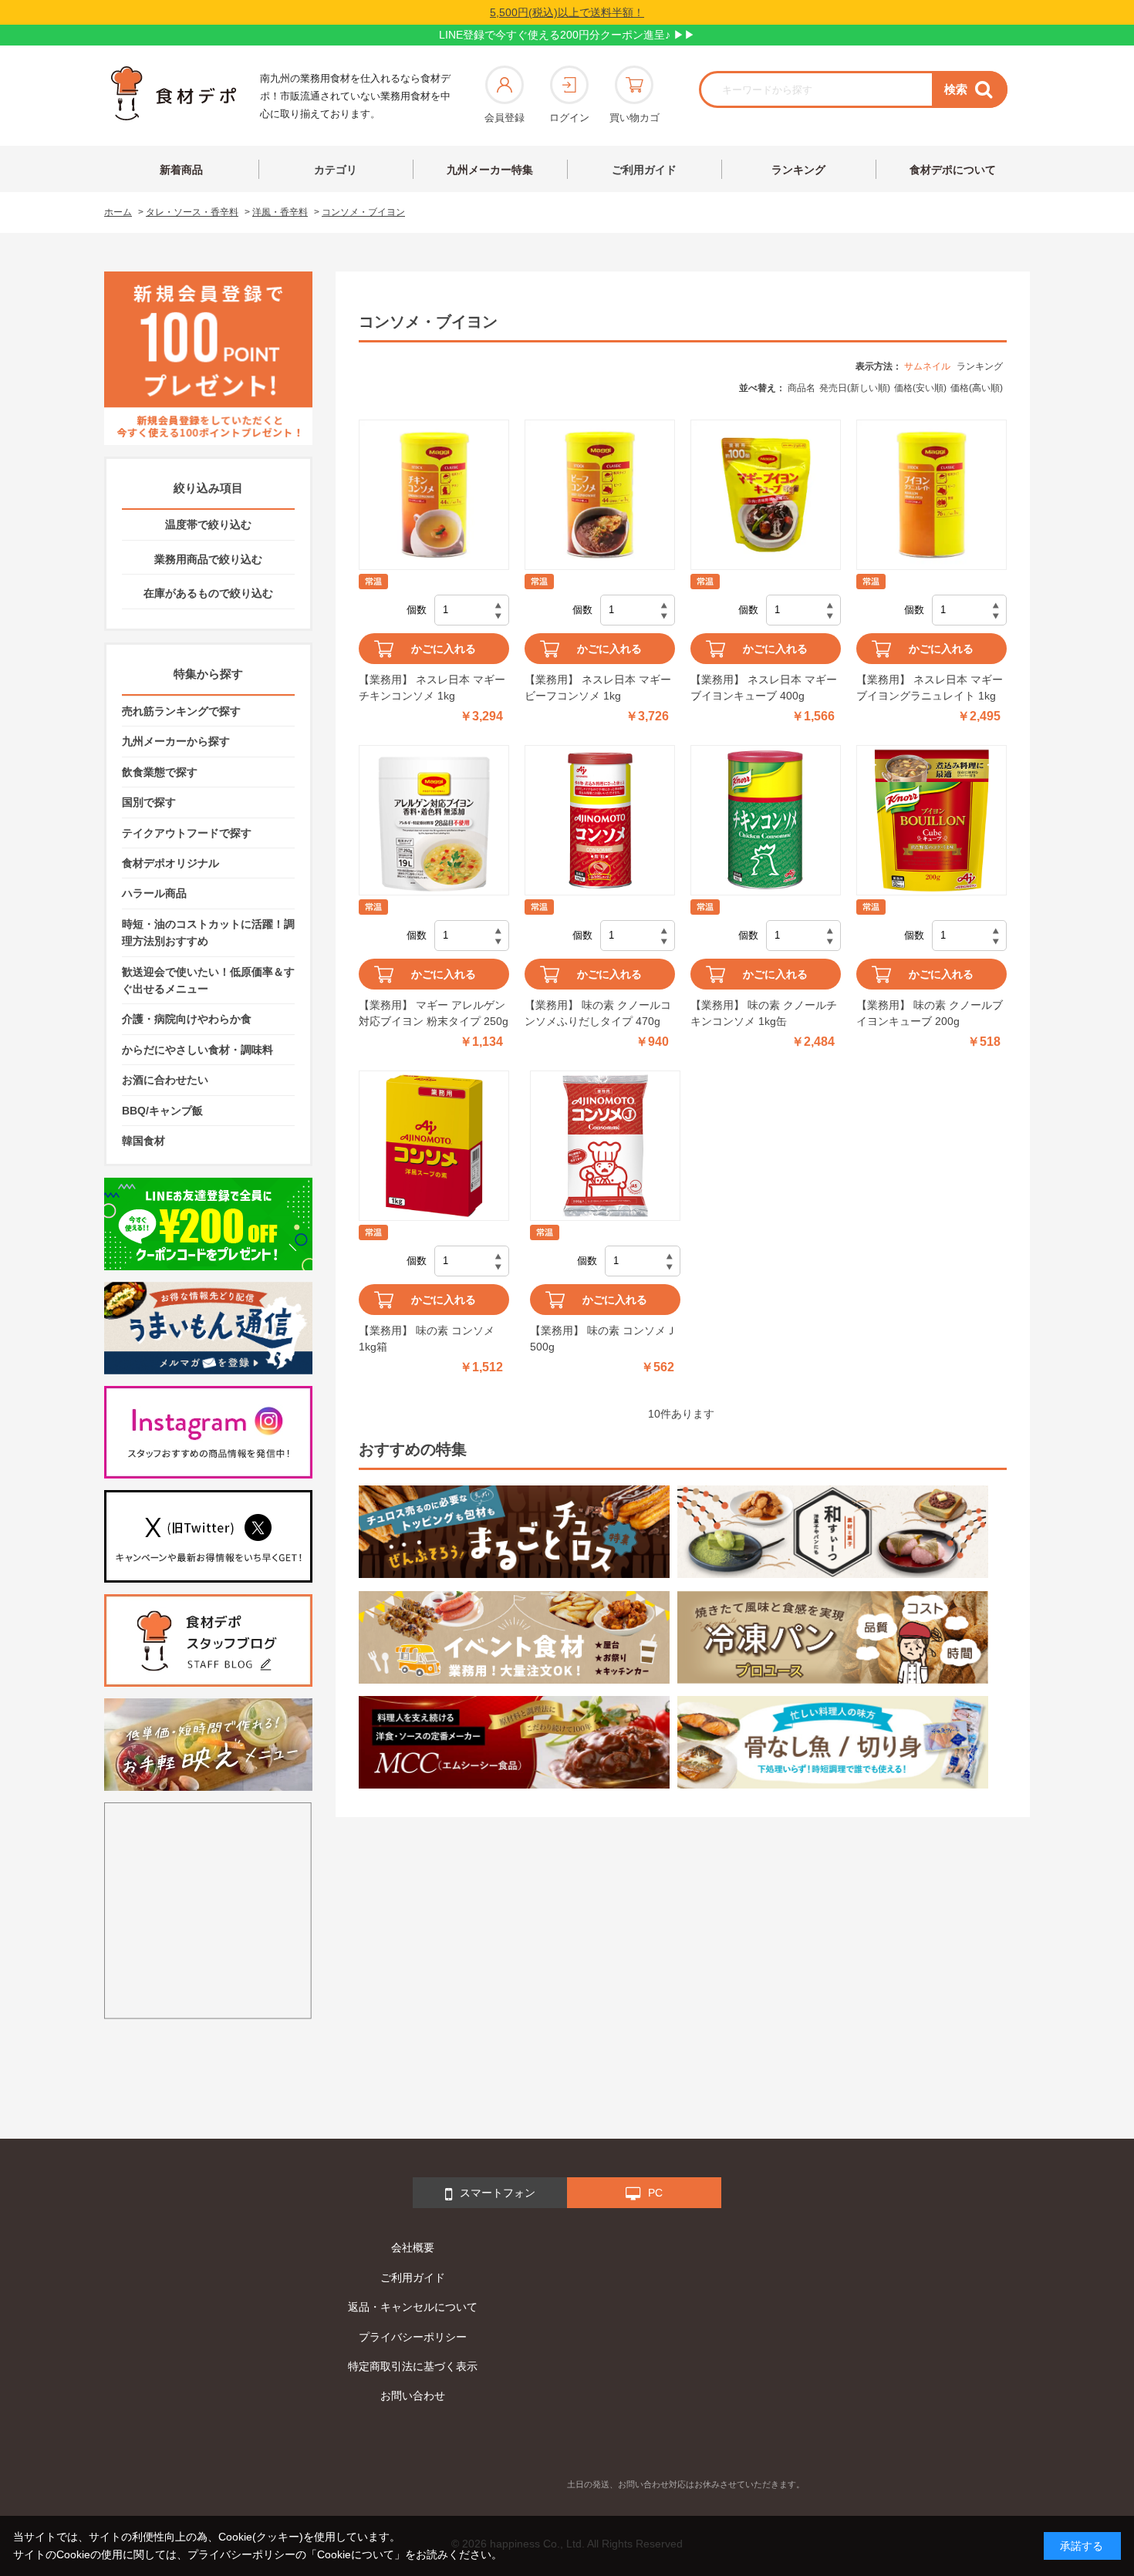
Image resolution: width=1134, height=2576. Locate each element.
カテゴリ (336, 170)
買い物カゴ (634, 118)
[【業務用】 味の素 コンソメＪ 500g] (605, 1146)
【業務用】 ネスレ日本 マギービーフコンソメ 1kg (598, 688)
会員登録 (505, 118)
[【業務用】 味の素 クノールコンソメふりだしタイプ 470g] (600, 820)
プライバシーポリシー (413, 2337)
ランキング (798, 170)
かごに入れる (444, 649)
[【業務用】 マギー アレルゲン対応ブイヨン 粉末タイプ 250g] (434, 820)
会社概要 (413, 2247)
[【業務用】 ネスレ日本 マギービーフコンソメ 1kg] (600, 495)
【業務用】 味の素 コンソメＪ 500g (603, 1339)
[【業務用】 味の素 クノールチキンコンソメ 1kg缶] (766, 820)
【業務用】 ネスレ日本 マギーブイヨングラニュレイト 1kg (930, 688)
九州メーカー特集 (490, 170)
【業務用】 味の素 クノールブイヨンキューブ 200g (930, 1013)
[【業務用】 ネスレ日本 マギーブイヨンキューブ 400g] (766, 495)
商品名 (802, 388)
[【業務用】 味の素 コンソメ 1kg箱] (434, 1146)
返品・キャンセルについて (413, 2307)
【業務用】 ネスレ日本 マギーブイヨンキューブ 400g (764, 688)
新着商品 (181, 170)
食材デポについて (953, 170)
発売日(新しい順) (855, 388)
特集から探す (208, 674)
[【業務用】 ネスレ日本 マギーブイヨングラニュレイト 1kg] (931, 495)
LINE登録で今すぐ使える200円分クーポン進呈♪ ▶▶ (567, 35)
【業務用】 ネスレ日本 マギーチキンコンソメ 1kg (432, 688)
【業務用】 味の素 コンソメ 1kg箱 (427, 1339)
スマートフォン (498, 2193)
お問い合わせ (413, 2396)
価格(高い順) (977, 388)
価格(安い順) (920, 388)
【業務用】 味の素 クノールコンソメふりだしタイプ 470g (598, 1013)
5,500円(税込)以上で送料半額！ (567, 12)
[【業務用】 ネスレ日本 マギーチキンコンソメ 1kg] (434, 495)
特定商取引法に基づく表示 (413, 2366)
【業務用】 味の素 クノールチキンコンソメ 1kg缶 (764, 1013)
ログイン (569, 118)
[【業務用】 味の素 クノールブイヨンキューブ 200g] (931, 820)
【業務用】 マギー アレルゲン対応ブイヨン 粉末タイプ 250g (434, 1013)
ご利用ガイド (644, 170)
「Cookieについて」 (356, 2554)
